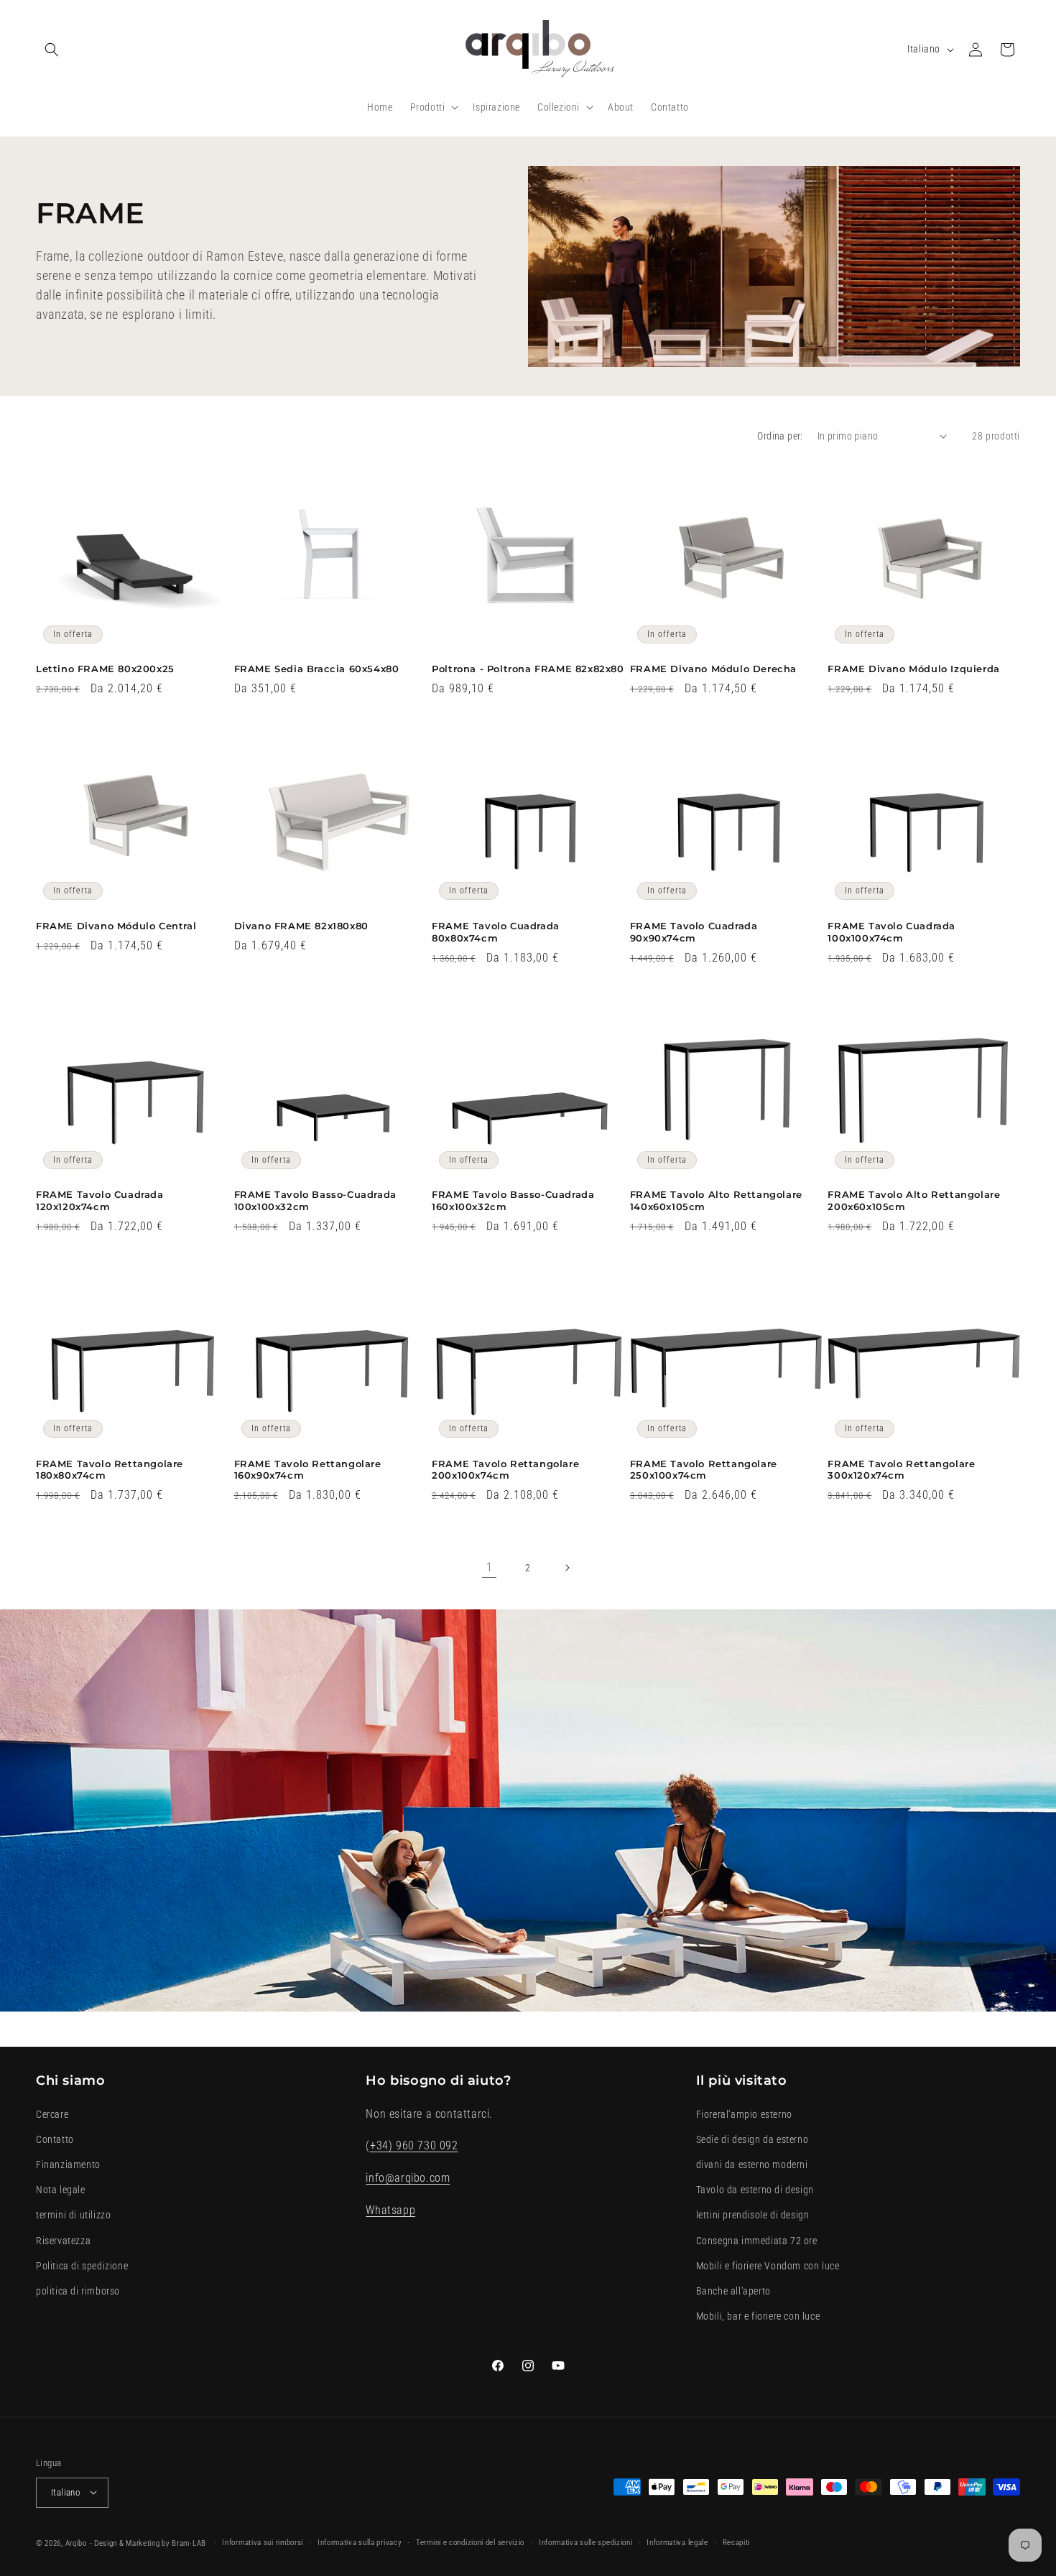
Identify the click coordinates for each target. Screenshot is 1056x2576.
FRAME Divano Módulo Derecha (713, 669)
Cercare (52, 2114)
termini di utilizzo (73, 2215)
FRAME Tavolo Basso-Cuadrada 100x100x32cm (315, 1200)
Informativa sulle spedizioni (586, 2542)
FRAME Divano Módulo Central (116, 926)
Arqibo (76, 2543)
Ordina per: (780, 436)
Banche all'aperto (733, 2290)
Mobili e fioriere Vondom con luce (768, 2265)
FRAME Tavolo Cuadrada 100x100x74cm (891, 932)
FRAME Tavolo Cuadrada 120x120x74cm (100, 1200)
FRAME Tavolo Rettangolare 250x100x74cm (704, 1470)
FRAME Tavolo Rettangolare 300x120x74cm (901, 1470)
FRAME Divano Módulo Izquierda (913, 669)
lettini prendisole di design (753, 2215)
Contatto (55, 2139)
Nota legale (61, 2190)
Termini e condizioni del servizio (470, 2542)
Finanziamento (68, 2165)
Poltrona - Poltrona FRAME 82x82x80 (528, 669)
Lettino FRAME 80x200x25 (105, 669)
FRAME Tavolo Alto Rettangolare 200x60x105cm (914, 1200)
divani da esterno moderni (752, 2165)
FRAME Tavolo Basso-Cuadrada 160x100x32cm (513, 1200)
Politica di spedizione (82, 2265)
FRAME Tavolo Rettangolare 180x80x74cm (110, 1470)
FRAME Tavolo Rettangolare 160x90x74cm (308, 1470)
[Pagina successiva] (567, 1568)
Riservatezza (63, 2240)
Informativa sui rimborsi (263, 2542)
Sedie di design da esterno (752, 2139)
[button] (52, 50)
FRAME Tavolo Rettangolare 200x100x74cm (505, 1470)
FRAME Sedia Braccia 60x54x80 (317, 669)
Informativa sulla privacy (360, 2542)
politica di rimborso (78, 2290)
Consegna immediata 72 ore (757, 2240)
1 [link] (490, 1567)
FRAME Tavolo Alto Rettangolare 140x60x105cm (716, 1200)
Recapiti (737, 2542)
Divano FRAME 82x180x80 (301, 926)
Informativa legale (677, 2542)
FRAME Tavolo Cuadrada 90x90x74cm (694, 932)
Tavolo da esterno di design (755, 2190)
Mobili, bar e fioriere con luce (758, 2316)
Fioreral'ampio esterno (744, 2114)
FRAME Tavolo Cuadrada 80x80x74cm (496, 932)
